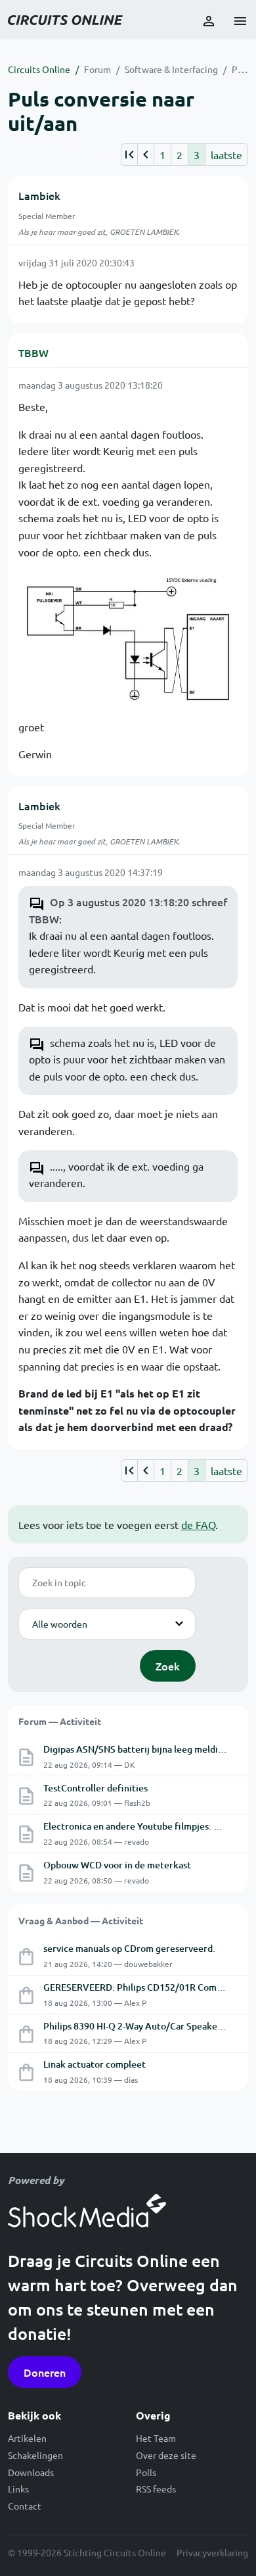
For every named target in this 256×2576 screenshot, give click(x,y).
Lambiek (39, 195)
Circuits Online (39, 69)
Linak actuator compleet (95, 2064)
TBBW (33, 352)
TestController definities (96, 1788)
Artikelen (27, 2438)
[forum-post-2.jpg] (128, 638)
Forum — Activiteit (60, 1721)
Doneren (45, 2372)
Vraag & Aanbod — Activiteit (81, 1920)
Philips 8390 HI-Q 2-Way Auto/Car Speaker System (149, 2026)
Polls (146, 2472)
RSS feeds (156, 2489)
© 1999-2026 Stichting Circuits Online (87, 2552)
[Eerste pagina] (129, 155)
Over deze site (166, 2455)
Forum (97, 69)
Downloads (31, 2472)
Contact (25, 2506)
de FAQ (198, 1524)
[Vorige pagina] (145, 155)
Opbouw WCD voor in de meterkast (117, 1865)
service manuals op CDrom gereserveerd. (129, 1948)
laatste (226, 155)
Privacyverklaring (212, 2552)
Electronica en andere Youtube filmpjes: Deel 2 (142, 1826)
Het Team (156, 2438)
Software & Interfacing (171, 69)
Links (18, 2489)
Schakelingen (35, 2455)
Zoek (168, 1666)
